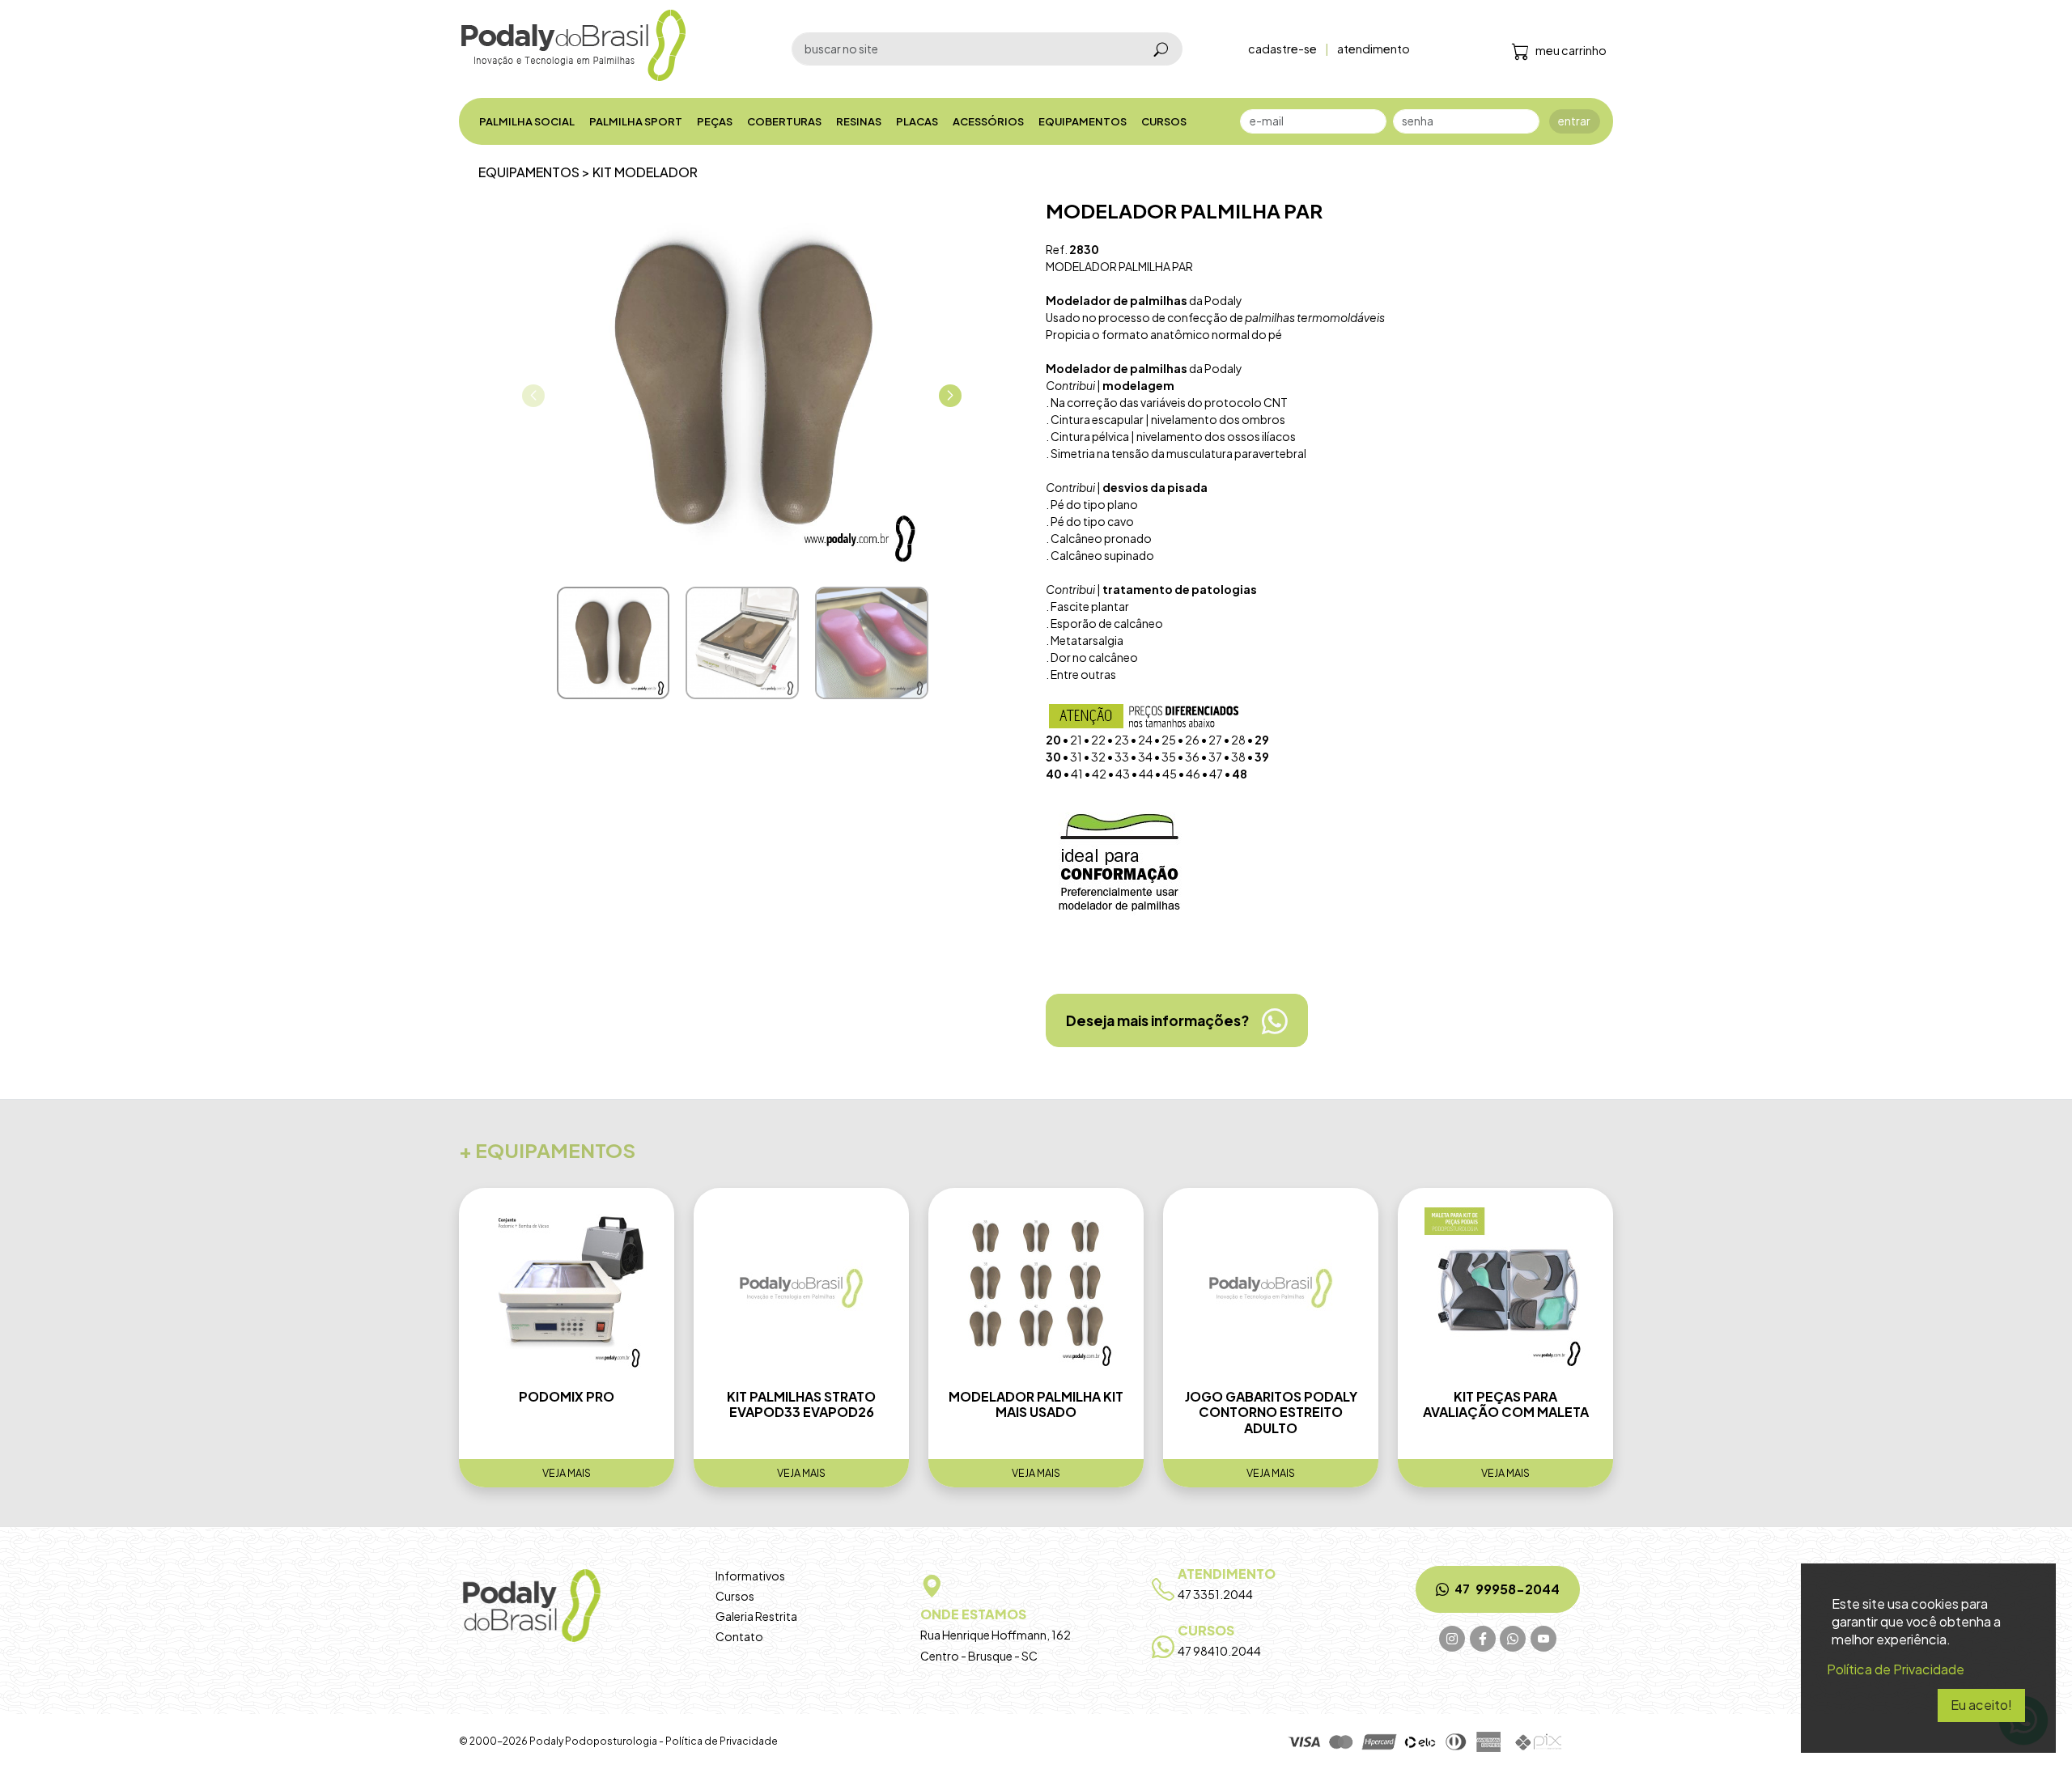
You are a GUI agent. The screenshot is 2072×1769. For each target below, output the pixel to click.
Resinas (859, 121)
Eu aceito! (1981, 1705)
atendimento (1374, 49)
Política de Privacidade (722, 1741)
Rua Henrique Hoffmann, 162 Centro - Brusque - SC (996, 1634)
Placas (917, 121)
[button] (950, 396)
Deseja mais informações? (1157, 1020)
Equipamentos (1083, 121)
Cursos (1164, 121)
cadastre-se (1282, 49)
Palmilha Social (527, 121)
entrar (1574, 121)
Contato (739, 1636)
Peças (715, 121)
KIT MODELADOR (645, 172)
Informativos (750, 1576)
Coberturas (784, 121)
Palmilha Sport (636, 121)
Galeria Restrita (756, 1616)
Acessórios (988, 121)
